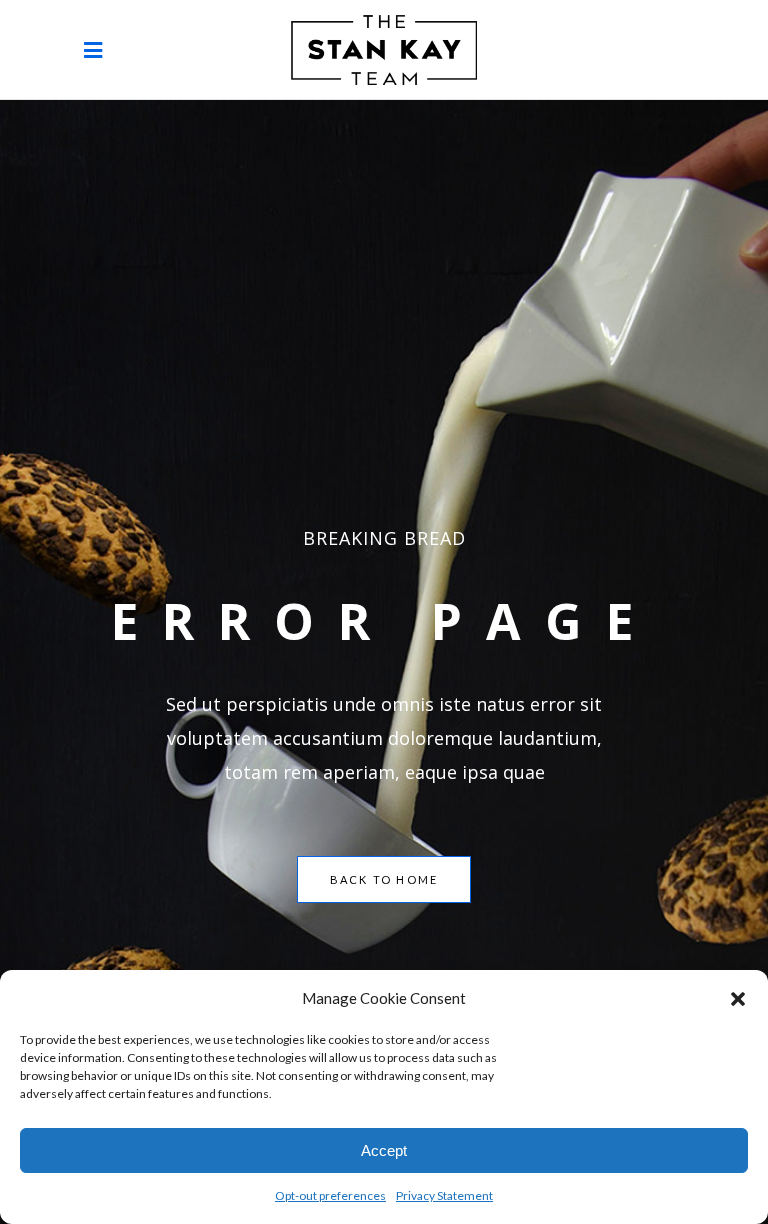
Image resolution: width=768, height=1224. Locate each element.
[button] (738, 998)
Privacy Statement (444, 1195)
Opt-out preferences (330, 1195)
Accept (384, 1150)
